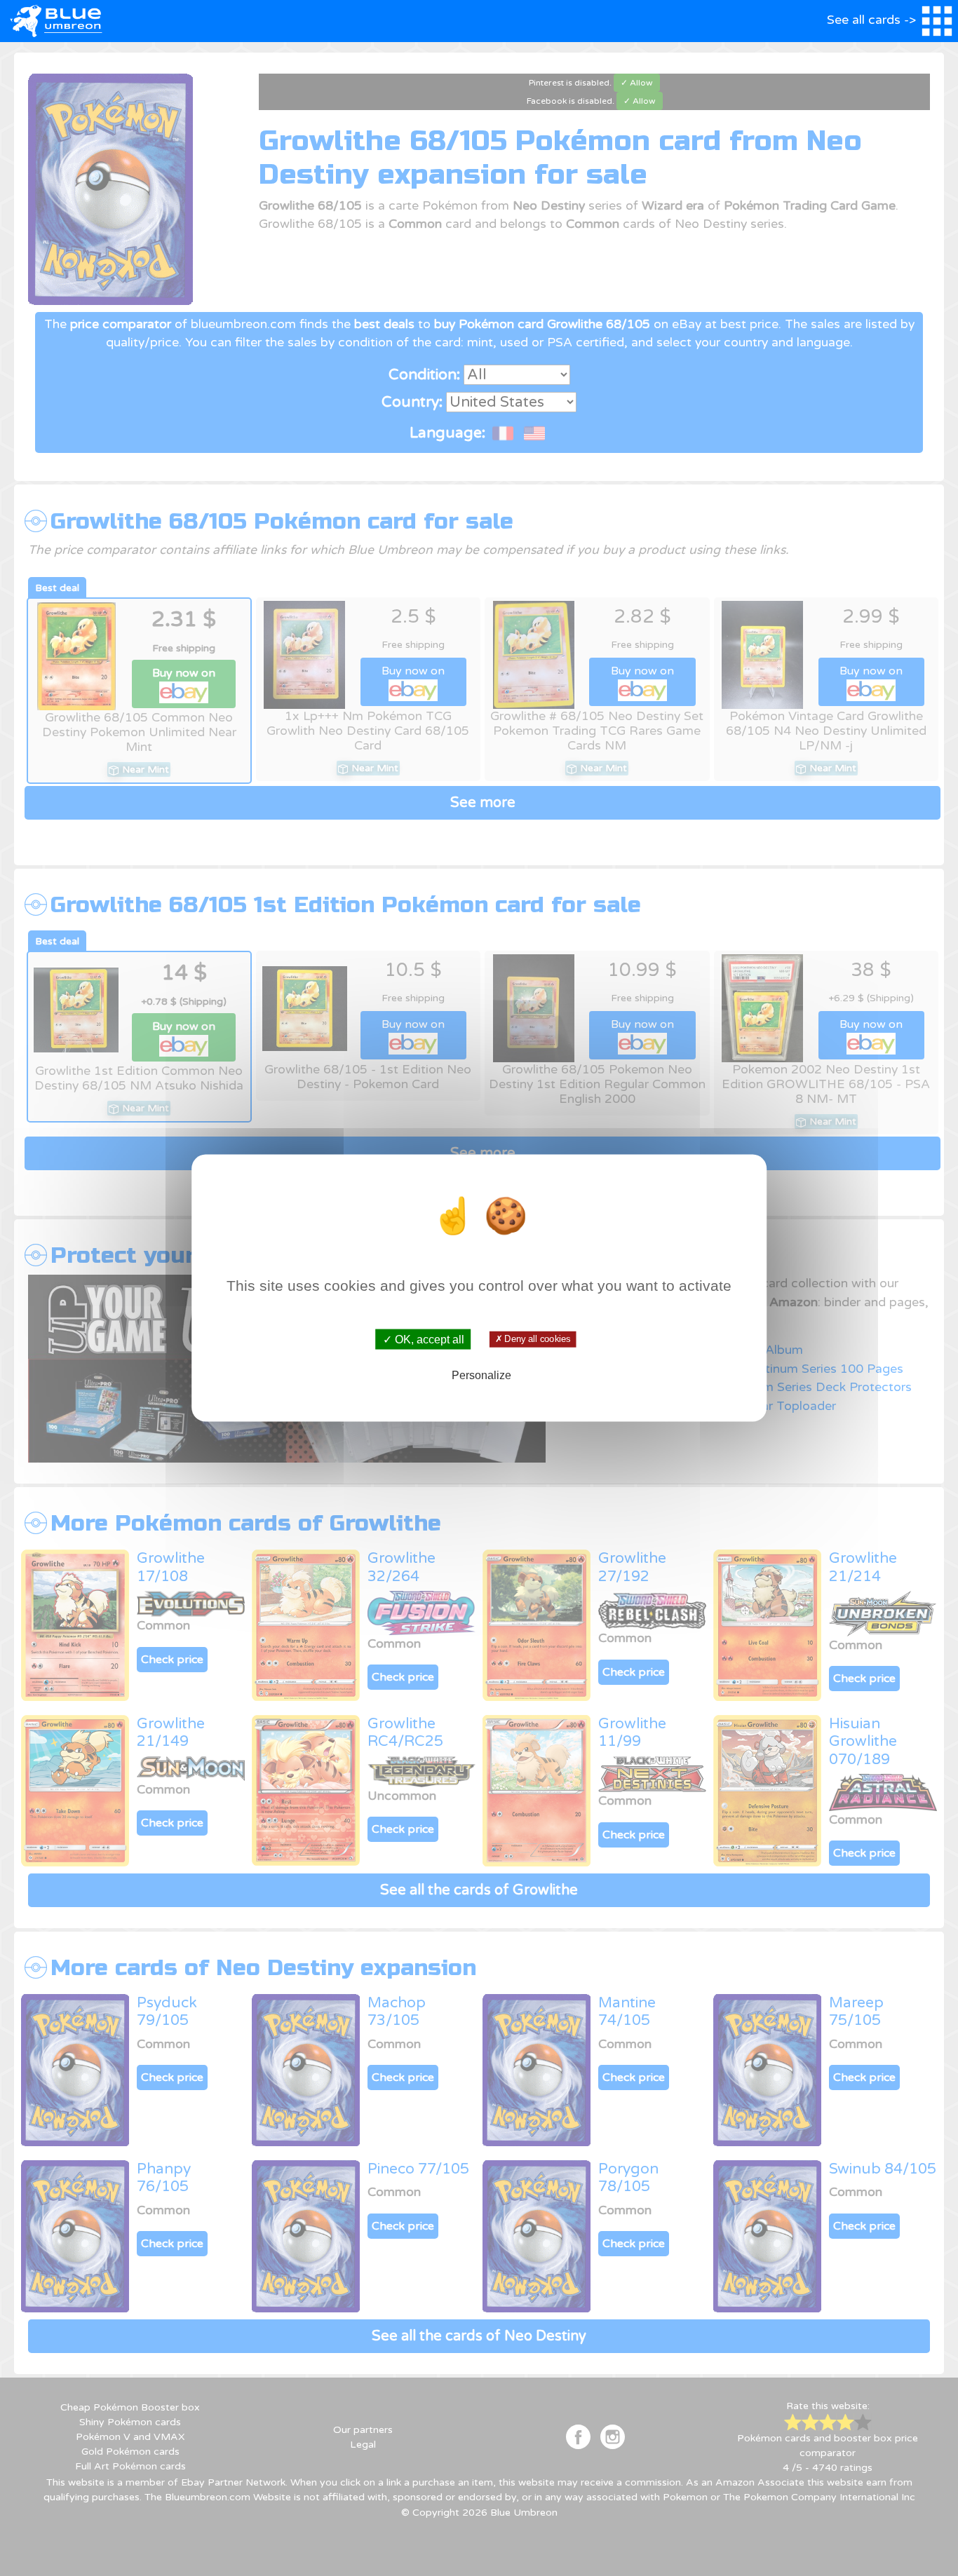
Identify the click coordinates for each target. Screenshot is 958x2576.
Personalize (481, 1375)
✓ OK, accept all (424, 1340)
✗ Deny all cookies (533, 1339)
